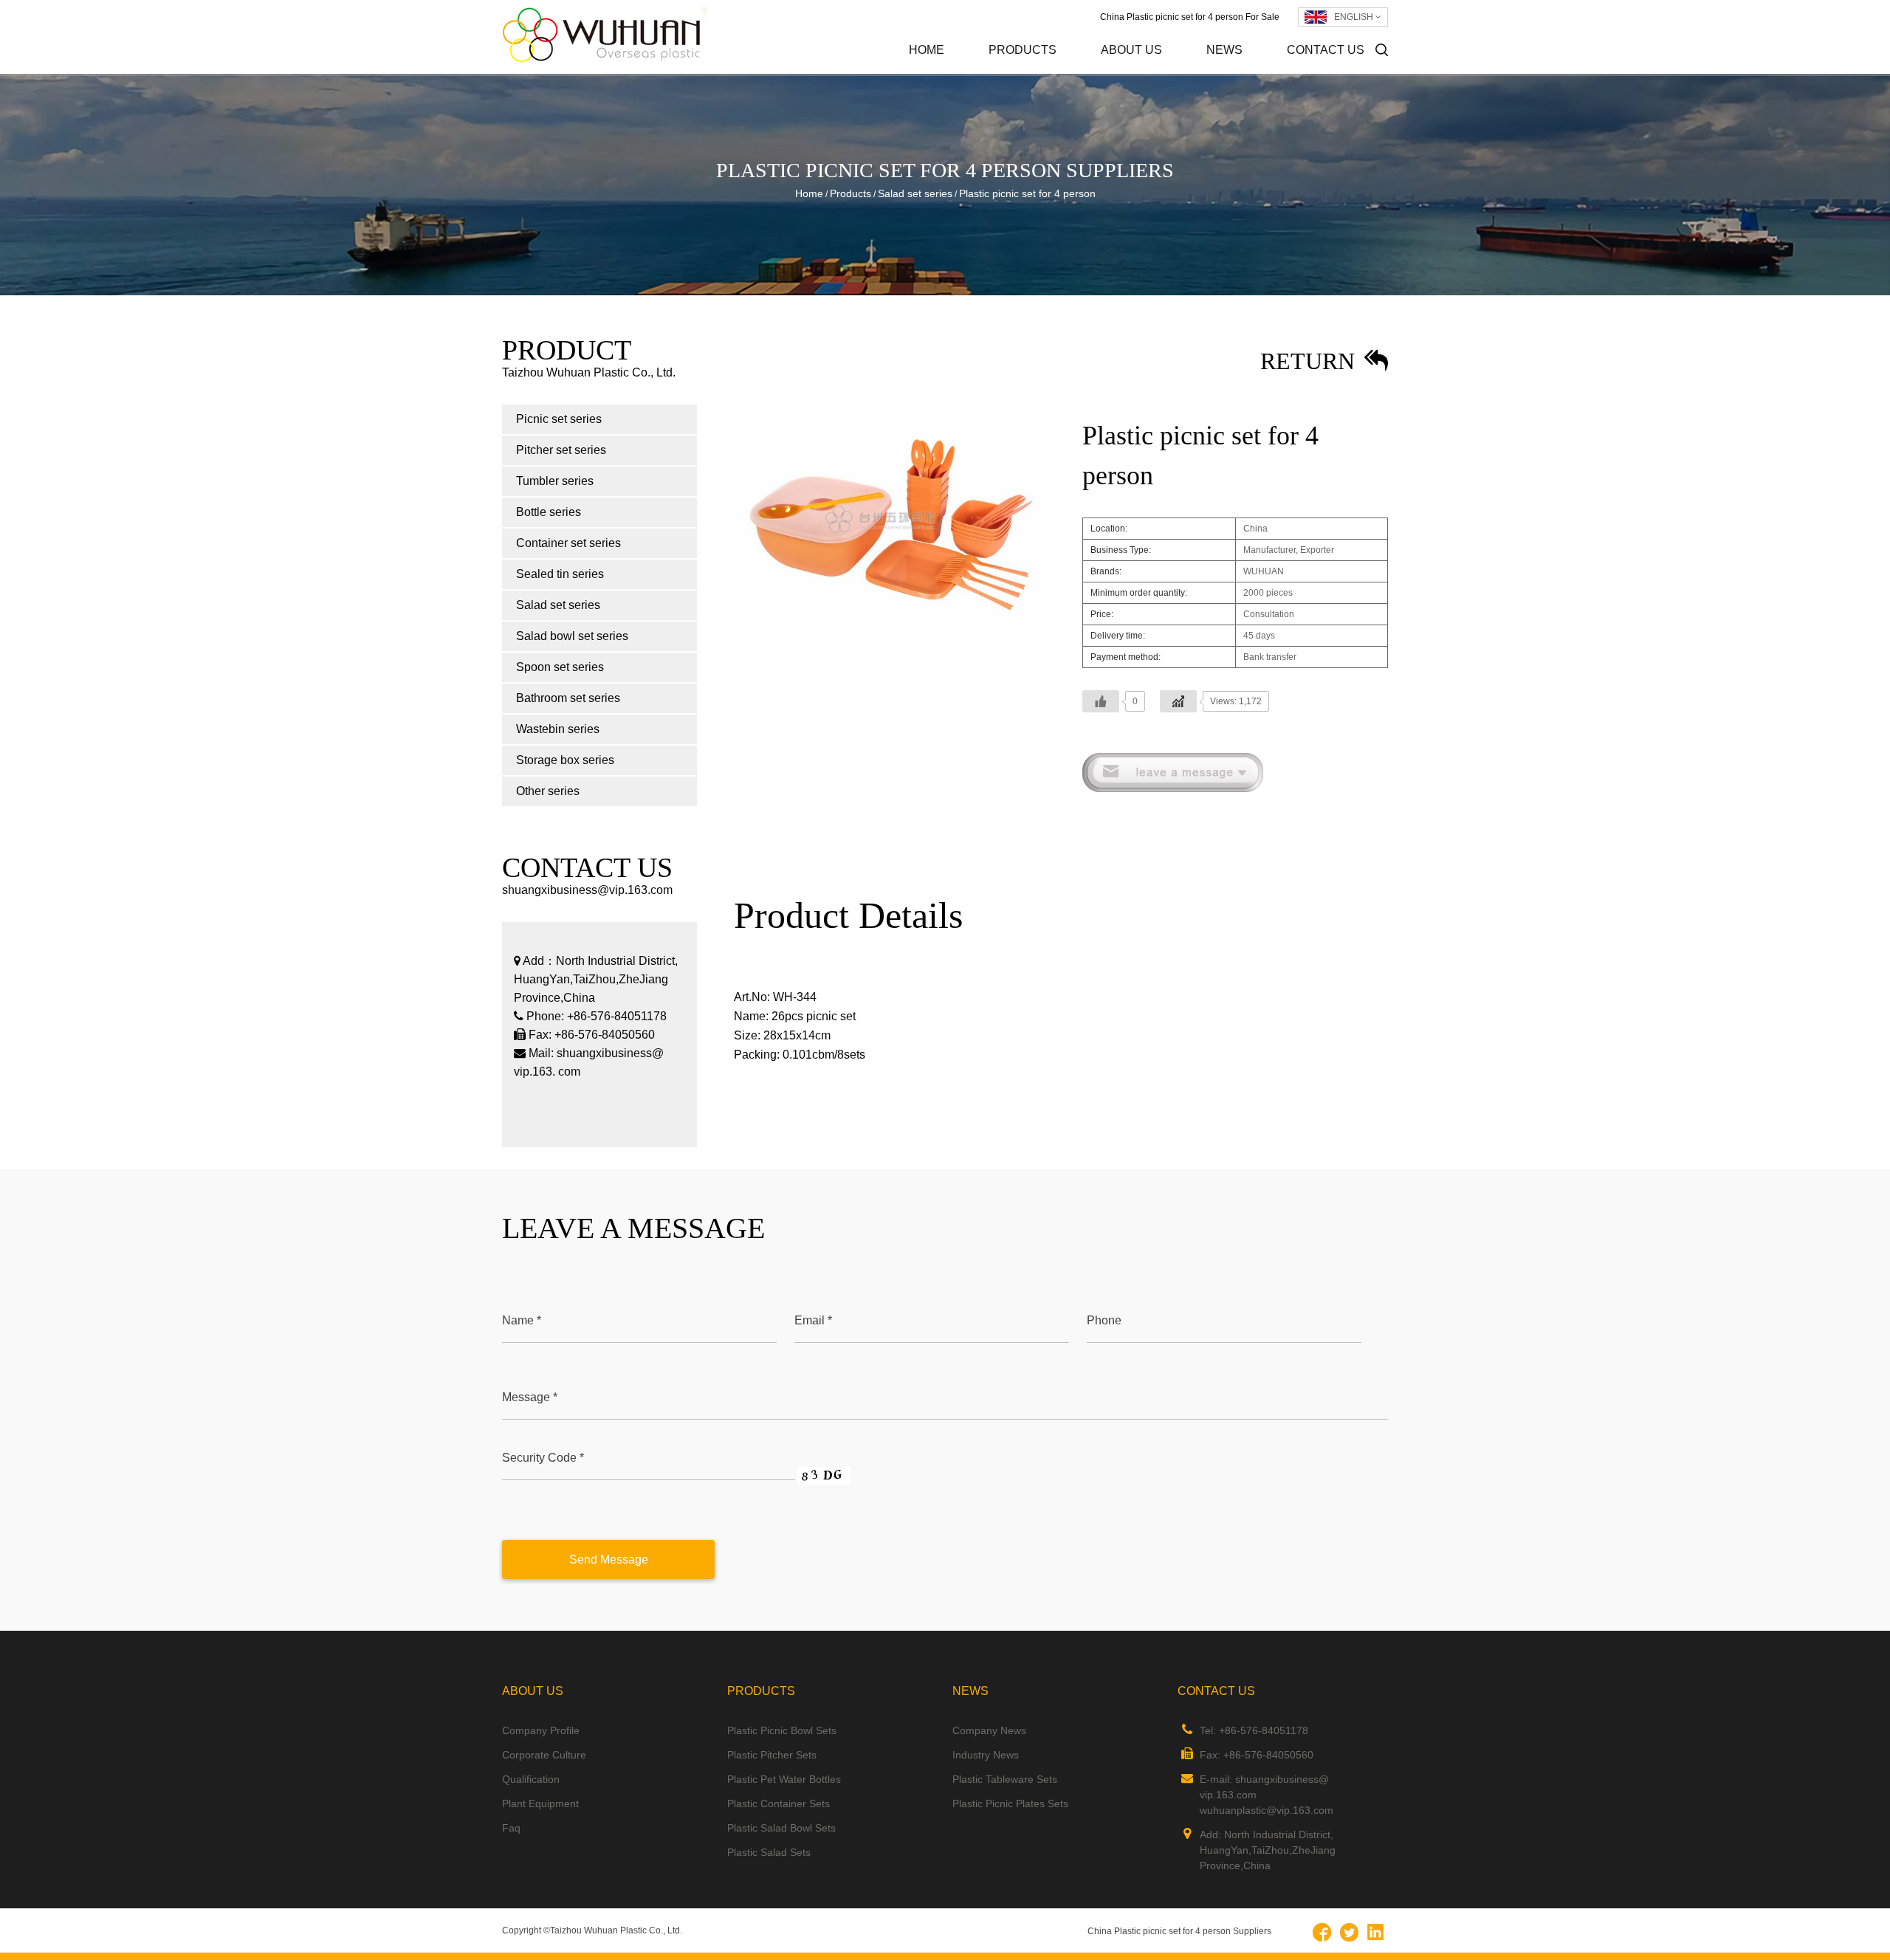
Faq (511, 1828)
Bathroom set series (568, 698)
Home (927, 50)
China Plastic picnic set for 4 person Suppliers (1179, 1931)
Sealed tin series (560, 574)
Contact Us (1326, 50)
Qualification (531, 1779)
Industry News (1269, 72)
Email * (813, 1320)
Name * (522, 1320)
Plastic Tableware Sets (1005, 1779)
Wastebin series (558, 729)
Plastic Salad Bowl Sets (781, 1828)
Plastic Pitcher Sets (772, 1755)
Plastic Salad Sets (769, 1852)
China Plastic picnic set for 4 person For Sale (1190, 17)
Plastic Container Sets (779, 1803)
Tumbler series (555, 481)
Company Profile (1167, 73)
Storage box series (565, 760)
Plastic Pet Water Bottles (784, 1779)
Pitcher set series (1052, 72)
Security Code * (543, 1458)
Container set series (568, 543)
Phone (1104, 1320)
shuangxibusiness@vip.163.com (587, 890)
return (1310, 361)
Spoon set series (560, 667)
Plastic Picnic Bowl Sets (782, 1730)
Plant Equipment (540, 1803)
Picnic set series (1055, 73)
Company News (1273, 73)
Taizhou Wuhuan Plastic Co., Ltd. (616, 1930)
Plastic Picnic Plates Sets (1010, 1803)
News (1224, 50)
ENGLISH (1355, 17)
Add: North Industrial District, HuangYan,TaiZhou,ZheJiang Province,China (1268, 1850)
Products (1023, 50)
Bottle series (549, 512)
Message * (530, 1397)
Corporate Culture (1165, 72)
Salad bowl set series (572, 636)
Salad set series (915, 193)
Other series (548, 791)
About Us (1131, 50)
